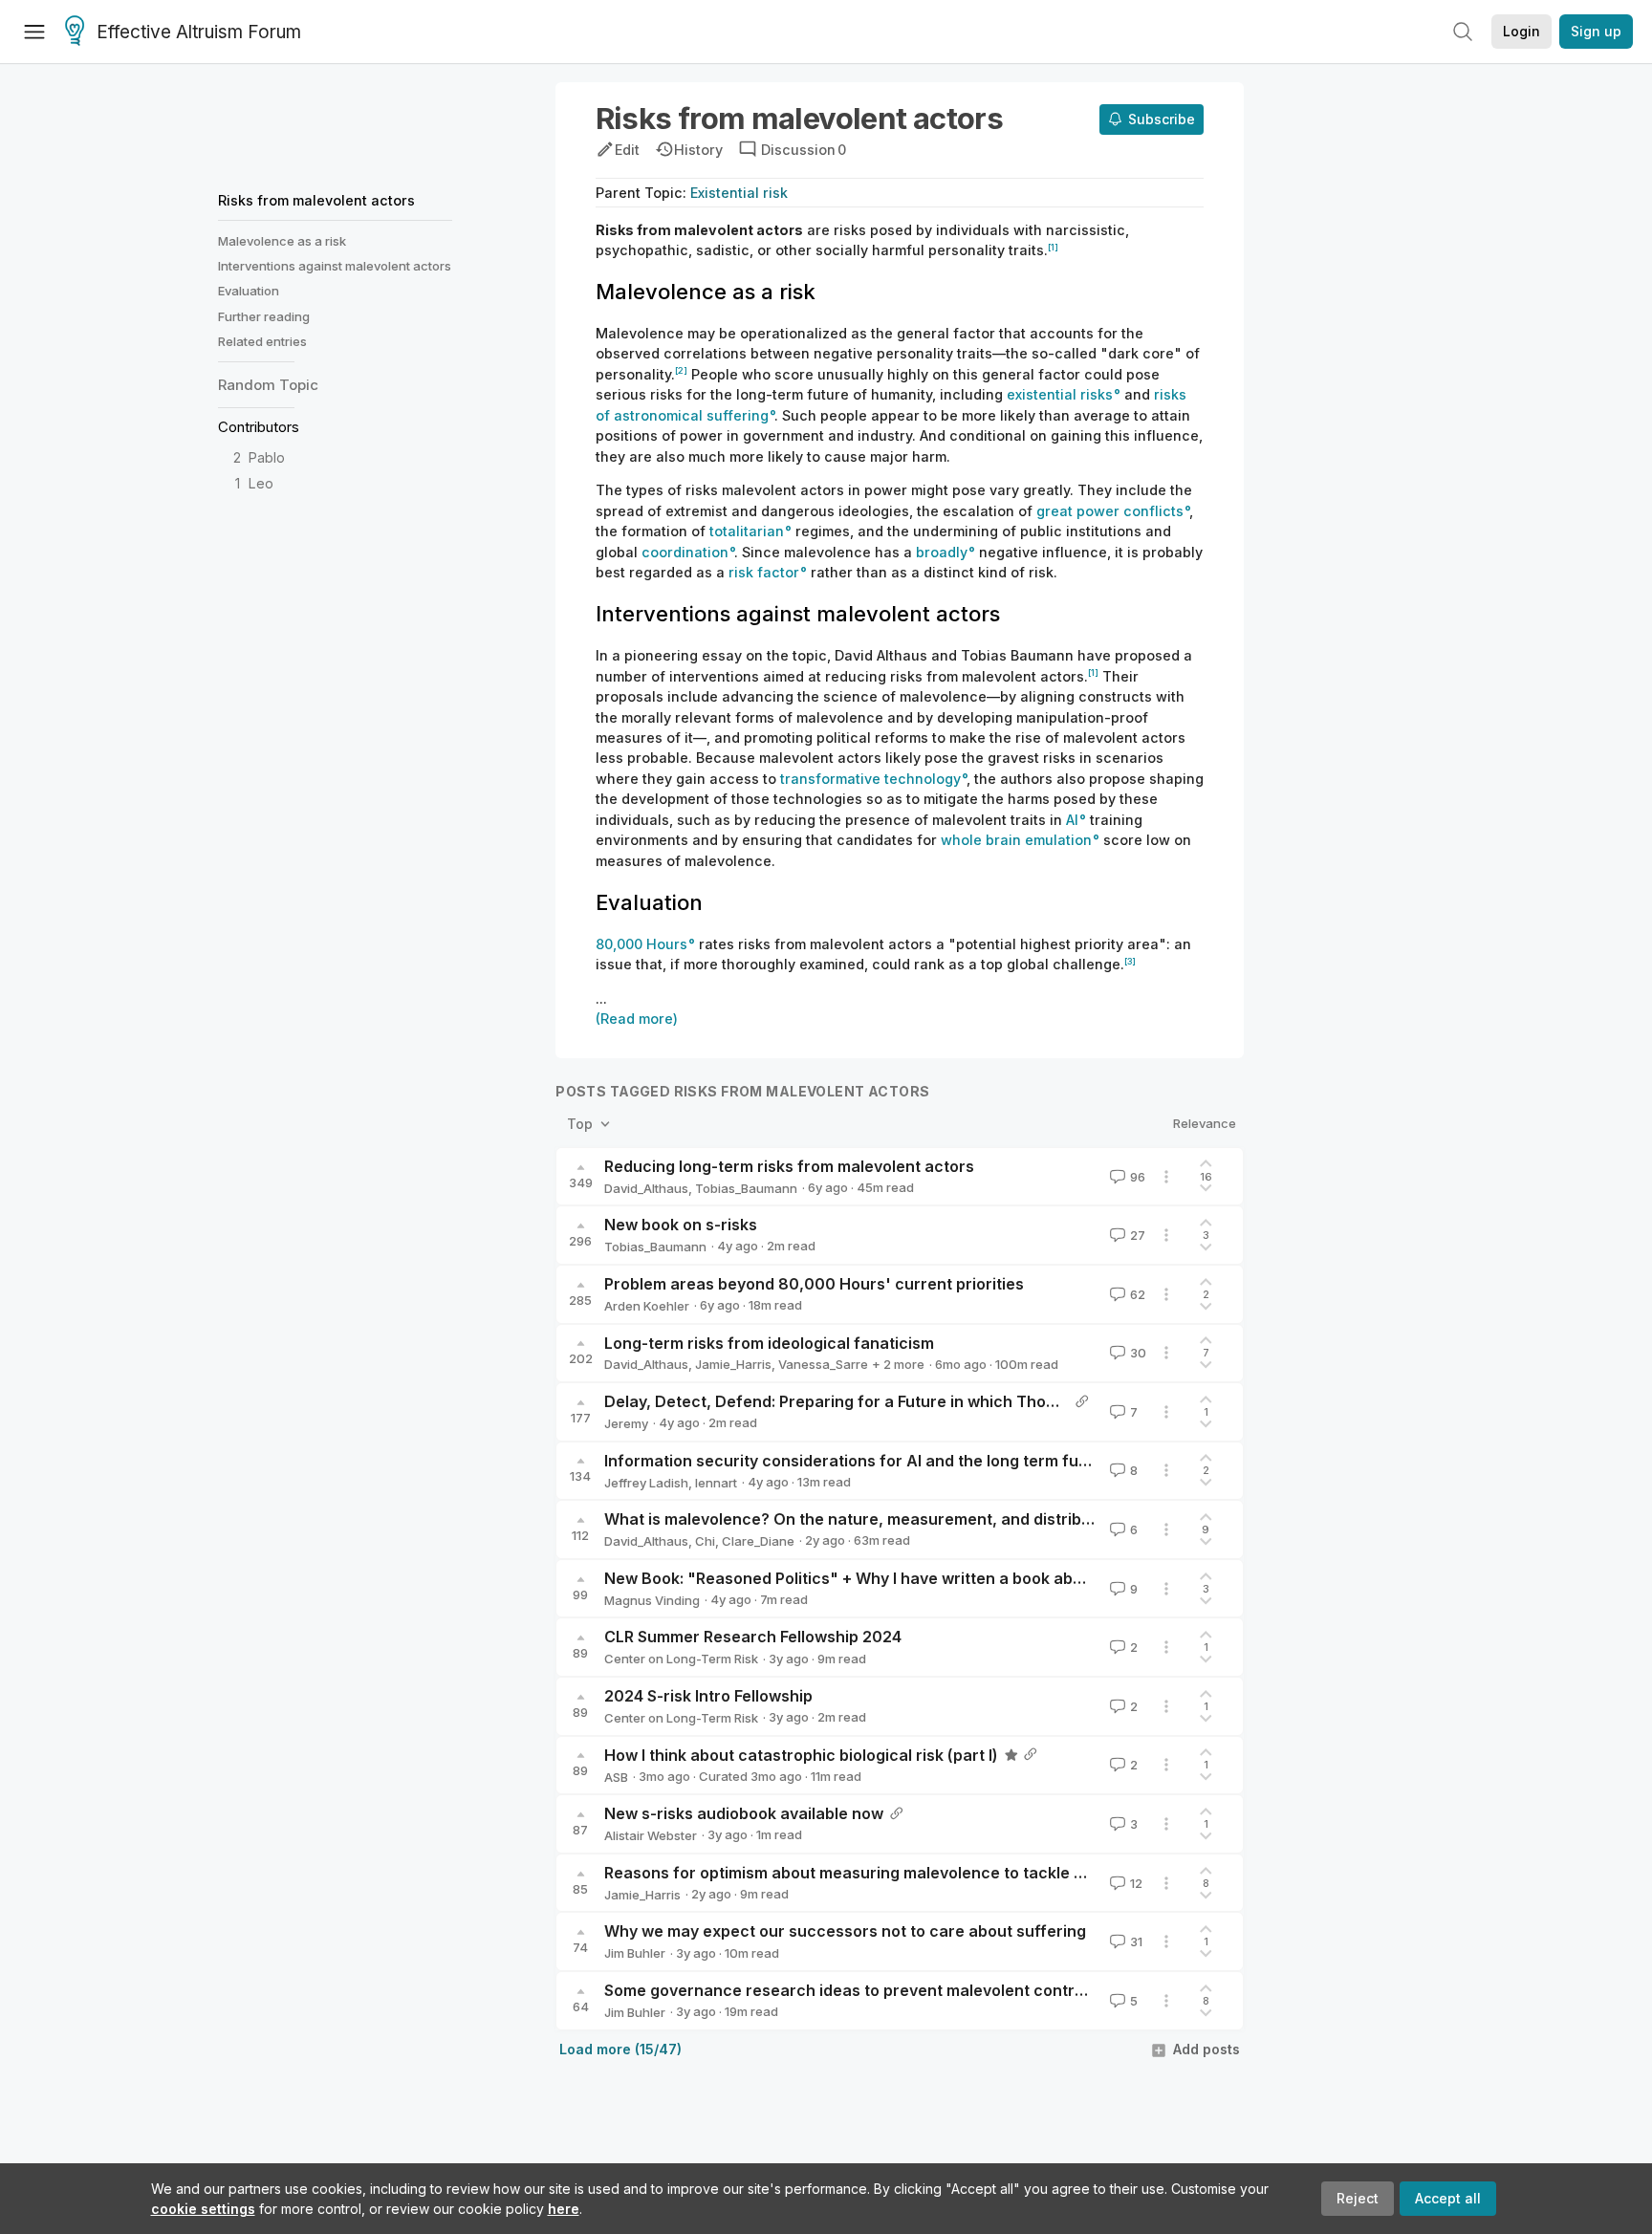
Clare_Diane (758, 1541)
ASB (616, 1777)
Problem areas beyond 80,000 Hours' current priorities (814, 1284)
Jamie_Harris (733, 1364)
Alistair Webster (651, 1835)
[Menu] (34, 32)
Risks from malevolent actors (316, 200)
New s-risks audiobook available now (744, 1813)
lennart (716, 1483)
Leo (261, 483)
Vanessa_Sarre (823, 1364)
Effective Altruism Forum (199, 32)
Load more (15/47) (620, 2049)
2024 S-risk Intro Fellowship (708, 1696)
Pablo (267, 457)
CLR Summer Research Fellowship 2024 (753, 1637)
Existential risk (739, 193)
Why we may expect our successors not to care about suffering (845, 1931)
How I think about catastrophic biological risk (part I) (801, 1755)
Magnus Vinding (652, 1600)
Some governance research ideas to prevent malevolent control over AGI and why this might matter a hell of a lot (1030, 1990)
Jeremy (626, 1423)
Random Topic (268, 385)
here (564, 2209)
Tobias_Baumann (746, 1188)
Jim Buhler (635, 1953)
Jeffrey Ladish (646, 1483)
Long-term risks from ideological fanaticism (769, 1343)
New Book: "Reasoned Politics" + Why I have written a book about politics (880, 1578)
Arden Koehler (647, 1306)
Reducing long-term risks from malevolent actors (789, 1166)
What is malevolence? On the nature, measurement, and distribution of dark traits (913, 1519)
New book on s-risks (681, 1225)
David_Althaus (646, 1188)
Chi (705, 1541)
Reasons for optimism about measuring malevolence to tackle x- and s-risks (891, 1873)
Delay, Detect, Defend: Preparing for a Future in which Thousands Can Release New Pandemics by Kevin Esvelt (1022, 1401)
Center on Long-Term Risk (681, 1659)
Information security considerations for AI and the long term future (857, 1461)
